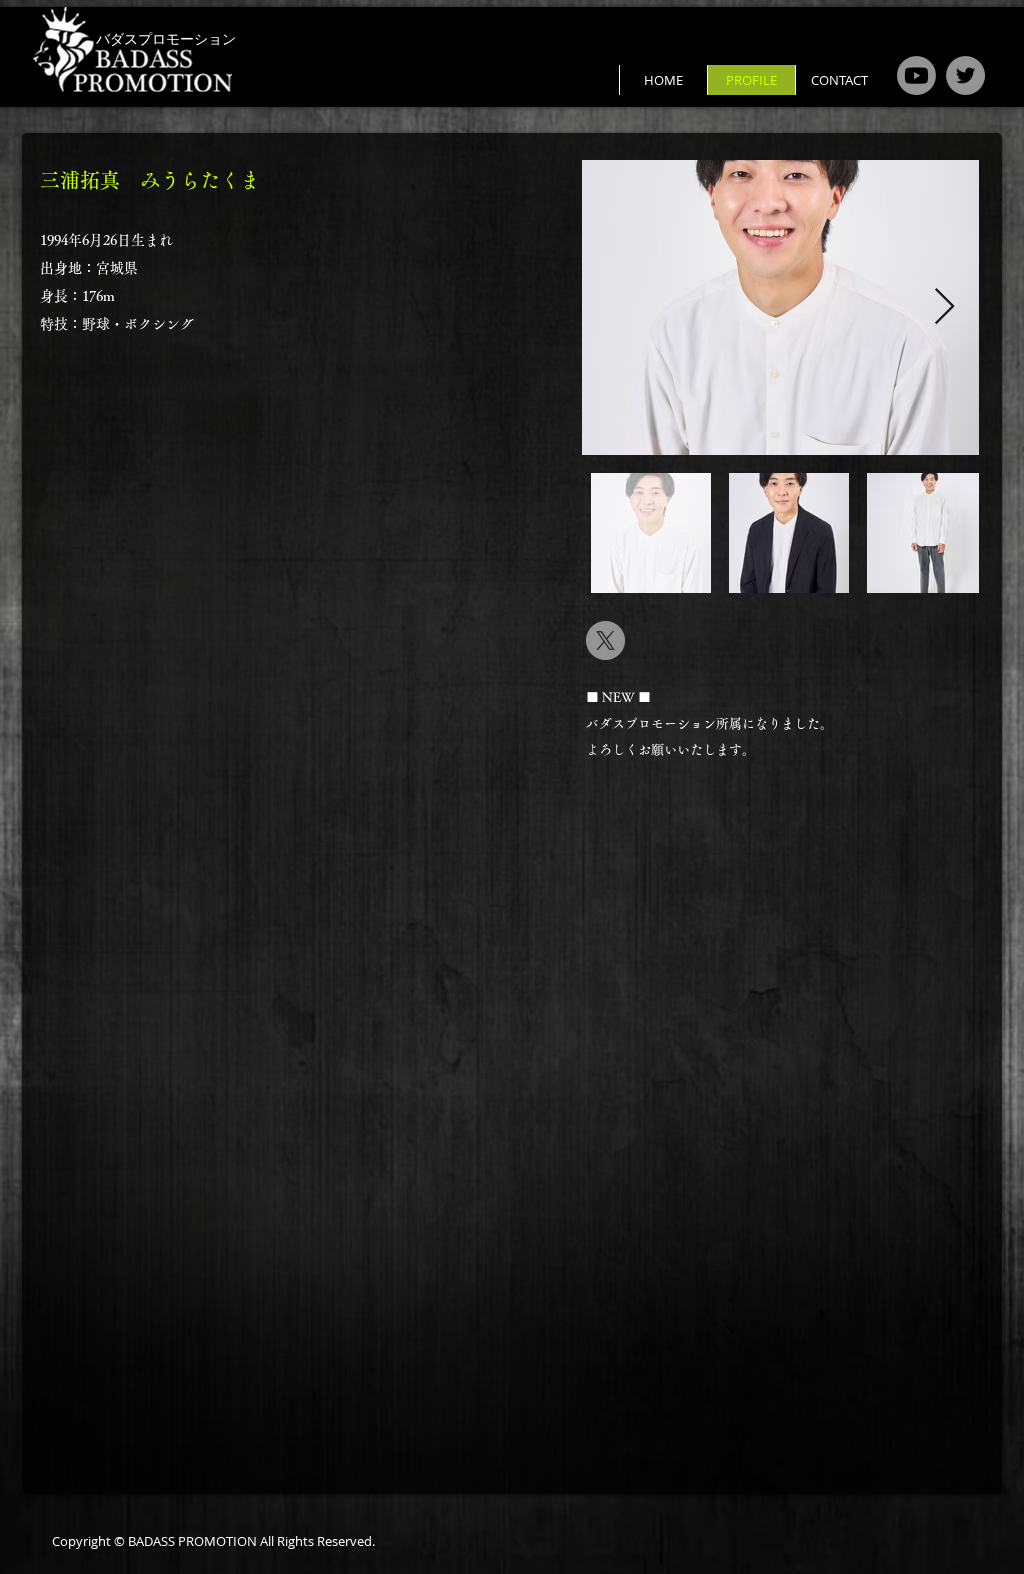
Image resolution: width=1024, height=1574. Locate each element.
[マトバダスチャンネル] (916, 75)
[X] (605, 640)
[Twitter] (965, 75)
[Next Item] (944, 307)
